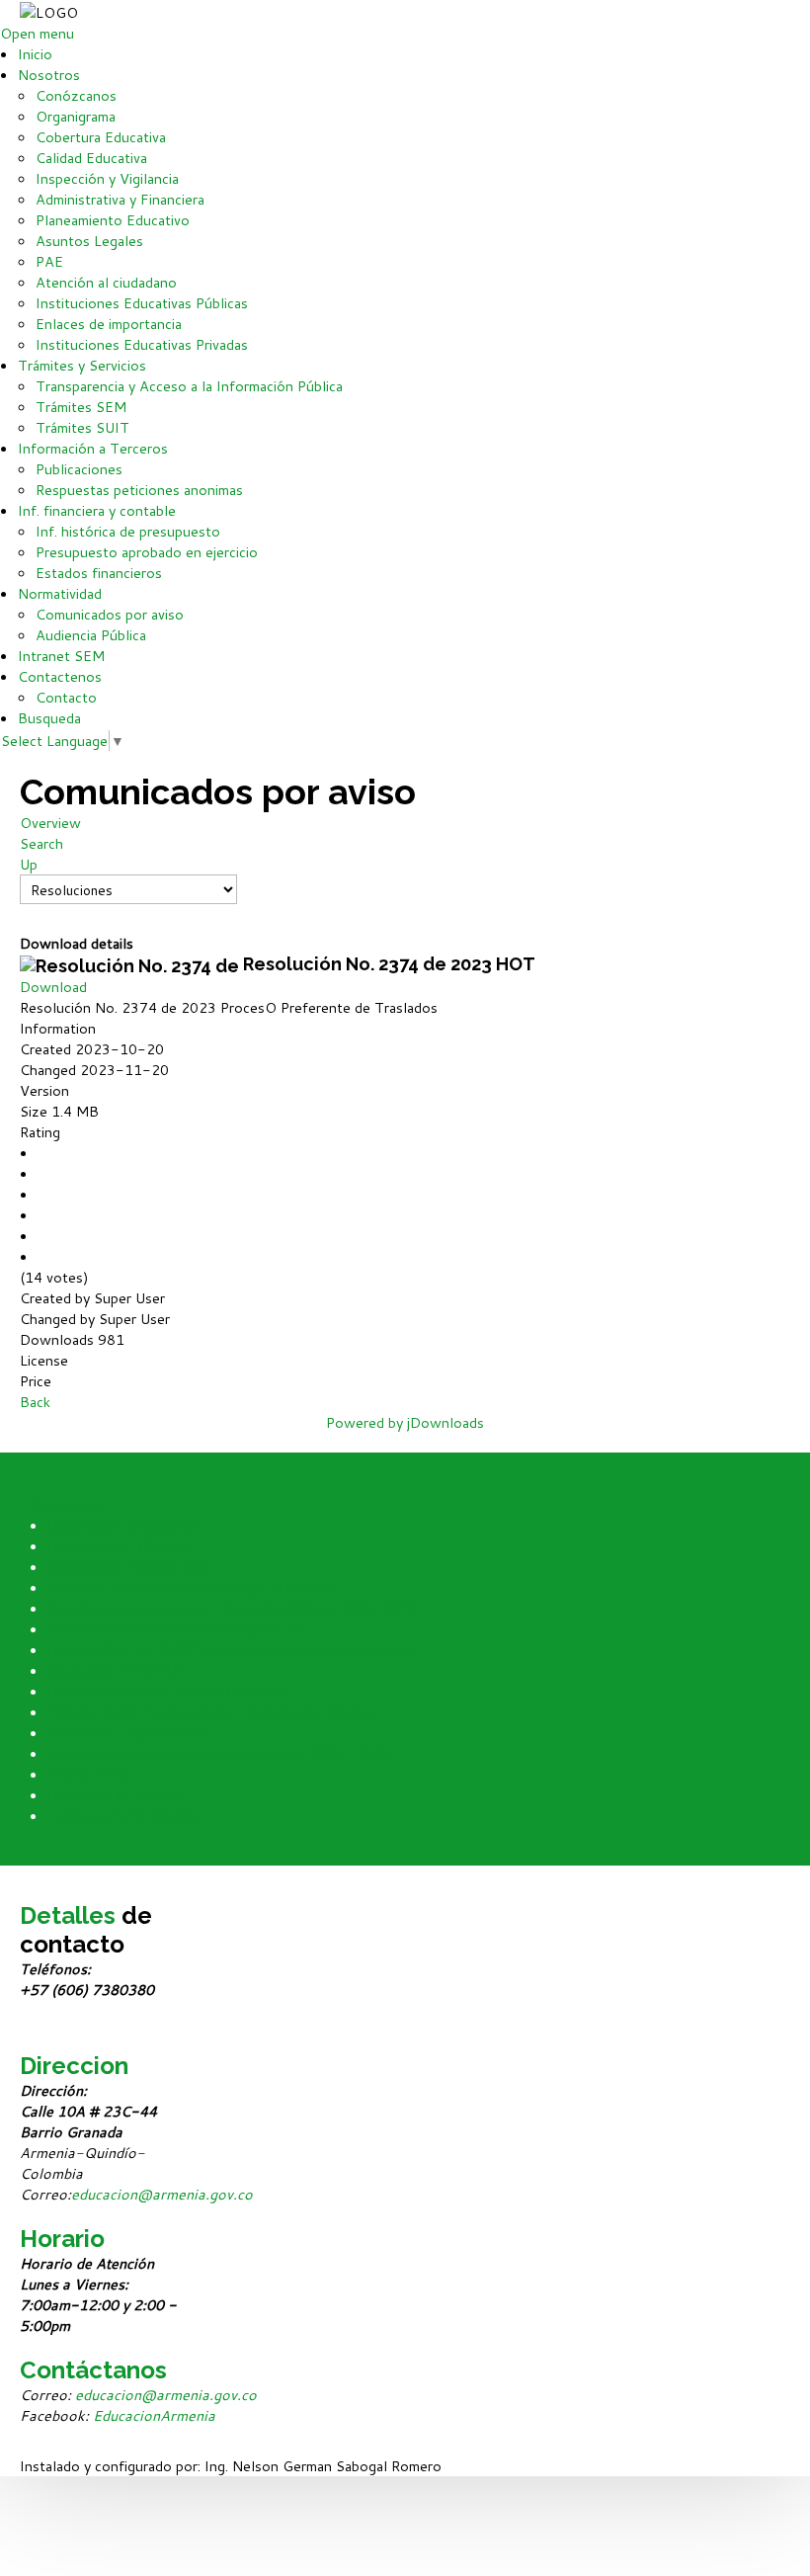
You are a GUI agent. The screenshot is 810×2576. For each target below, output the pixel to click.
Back (35, 1402)
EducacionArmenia (154, 2415)
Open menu (37, 33)
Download (53, 987)
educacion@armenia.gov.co (162, 2194)
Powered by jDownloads (405, 1422)
